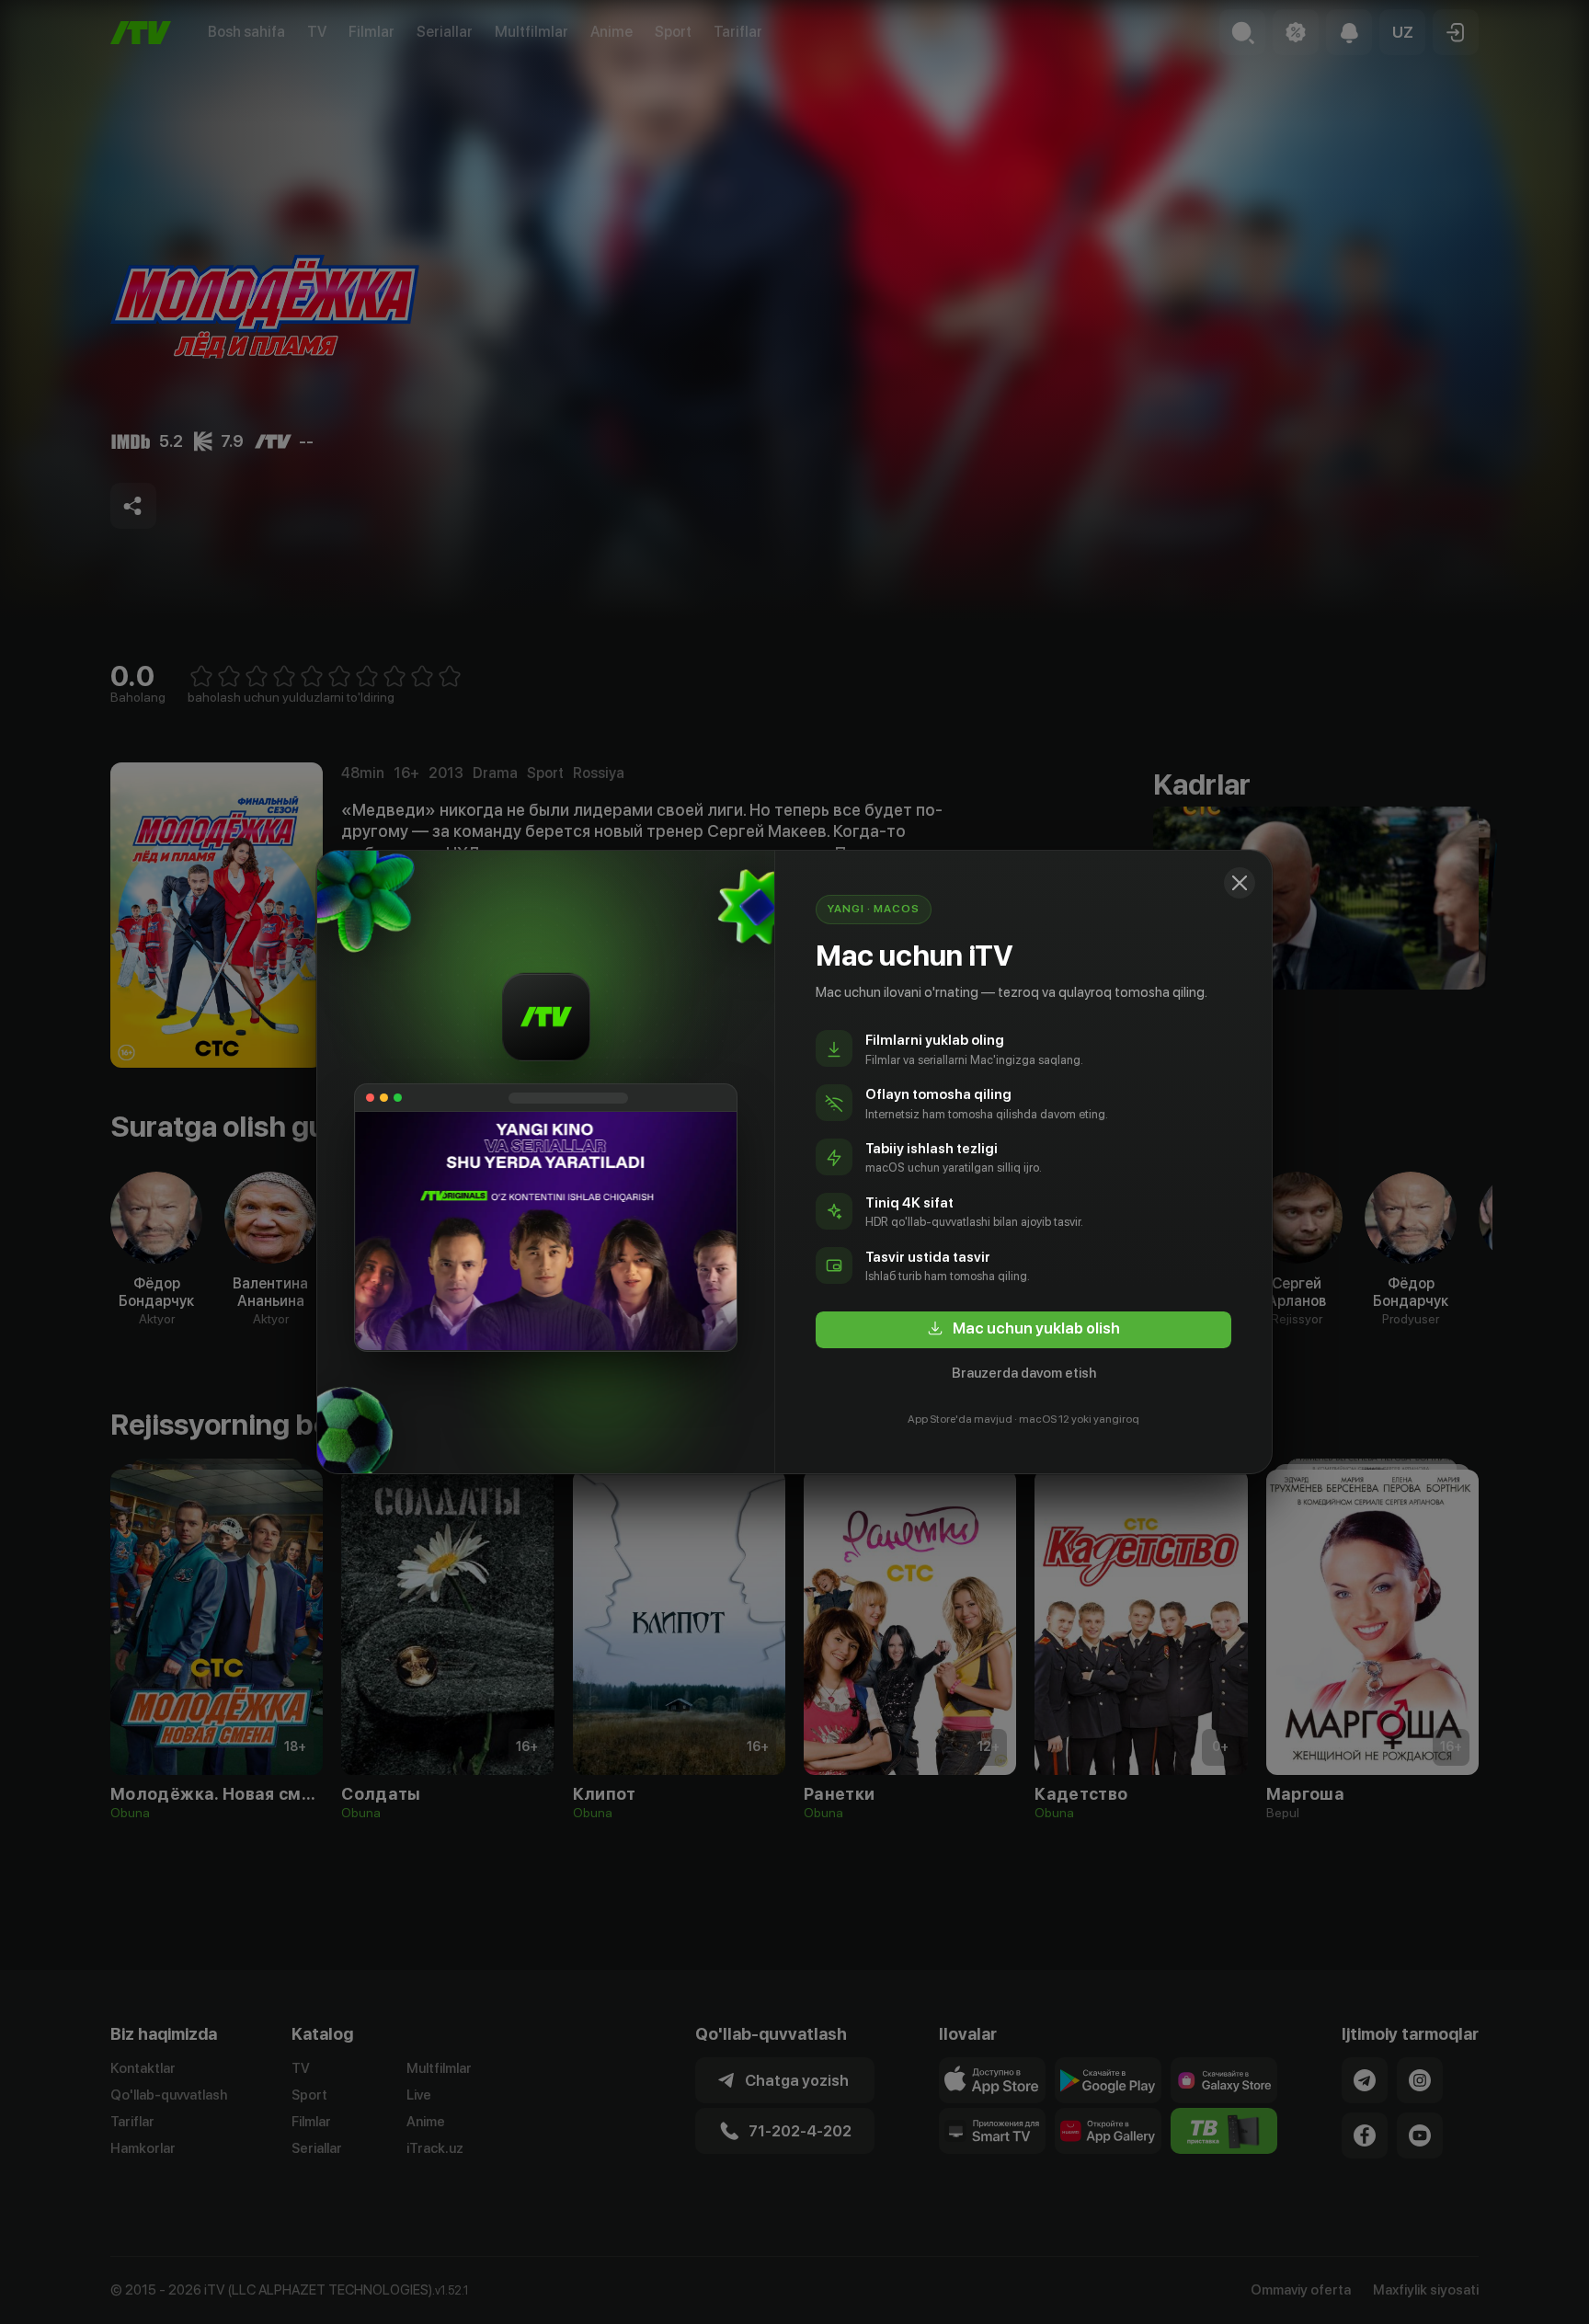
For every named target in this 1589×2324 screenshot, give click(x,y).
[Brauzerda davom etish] (1240, 883)
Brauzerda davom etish (1024, 1373)
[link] (1023, 1330)
